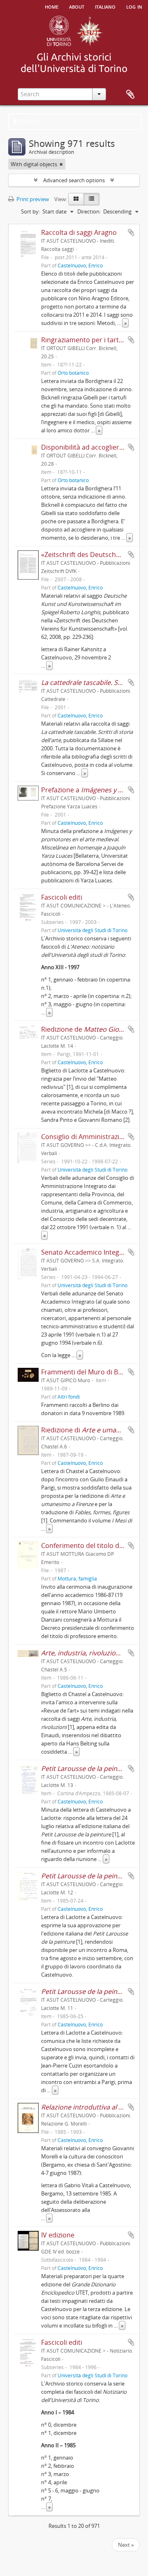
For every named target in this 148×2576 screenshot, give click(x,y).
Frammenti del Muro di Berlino (89, 1372)
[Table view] (91, 199)
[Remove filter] (61, 164)
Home (52, 6)
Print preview (32, 199)
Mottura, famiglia (77, 1578)
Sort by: (30, 211)
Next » (126, 2545)
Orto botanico (73, 373)
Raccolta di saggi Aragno (79, 232)
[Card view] (76, 199)
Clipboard (130, 95)
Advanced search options (74, 180)
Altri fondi (69, 1397)
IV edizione (58, 2235)
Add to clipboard (131, 232)
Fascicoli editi (62, 897)
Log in (134, 6)
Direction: (89, 211)
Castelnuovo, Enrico (80, 265)
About (77, 6)
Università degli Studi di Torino (92, 930)
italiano (105, 6)
